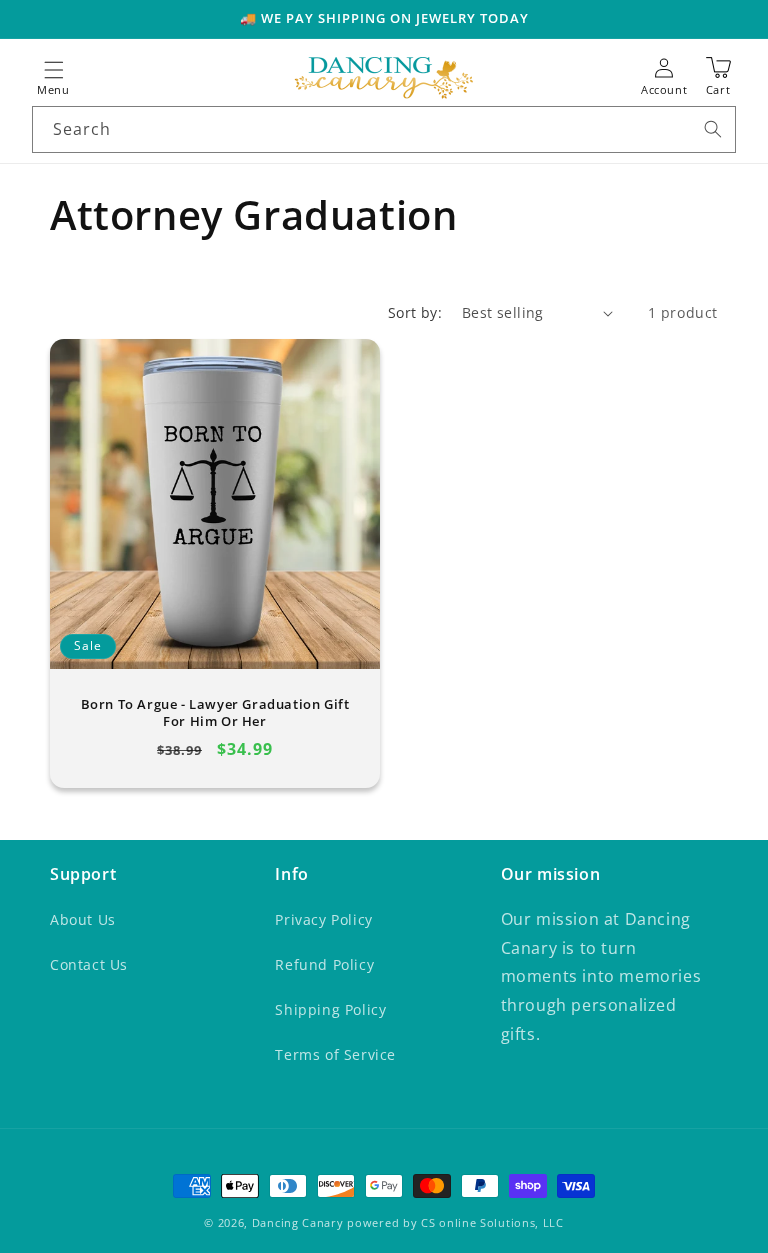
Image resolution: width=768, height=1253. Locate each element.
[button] (54, 78)
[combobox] (384, 129)
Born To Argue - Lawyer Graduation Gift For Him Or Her (215, 713)
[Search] (713, 129)
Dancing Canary (298, 1222)
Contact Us (89, 964)
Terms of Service (335, 1054)
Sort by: (415, 312)
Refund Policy (324, 964)
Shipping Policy (330, 1009)
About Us (83, 919)
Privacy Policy (323, 919)
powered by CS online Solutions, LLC (455, 1222)
